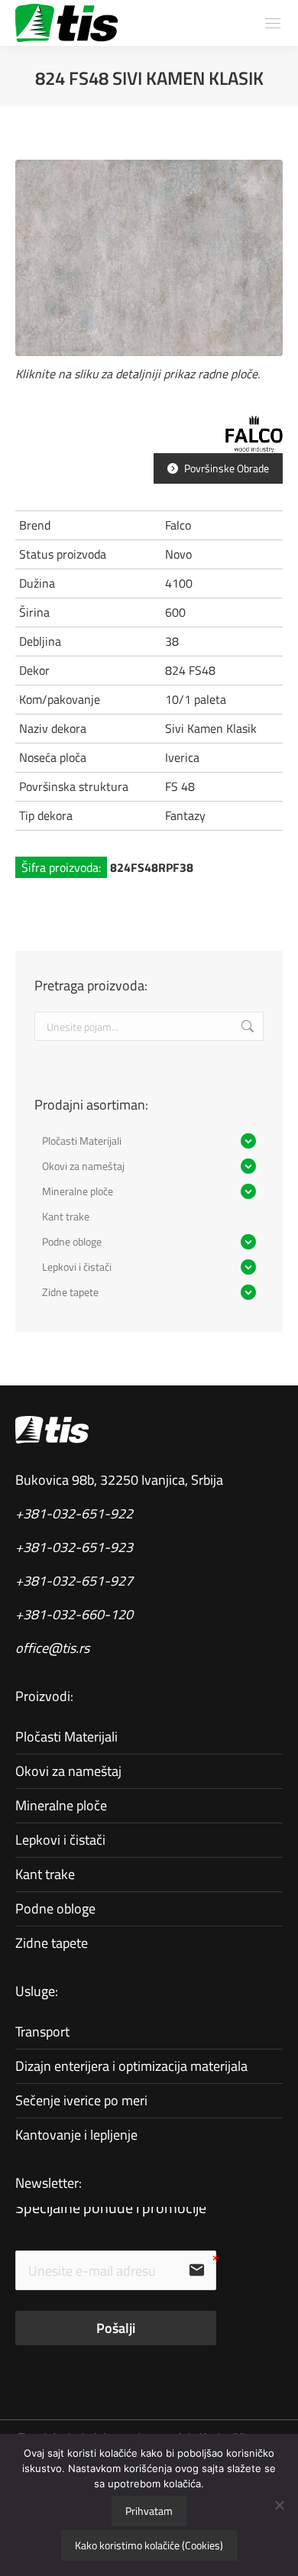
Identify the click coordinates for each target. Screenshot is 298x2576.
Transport (42, 2032)
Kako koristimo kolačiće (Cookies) (149, 2545)
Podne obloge (55, 1909)
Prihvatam (149, 2511)
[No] (279, 2505)
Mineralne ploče (61, 1805)
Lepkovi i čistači (60, 1840)
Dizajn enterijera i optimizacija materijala (131, 2066)
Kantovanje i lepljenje (76, 2135)
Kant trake (45, 1874)
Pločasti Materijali (66, 1737)
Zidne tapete (52, 1943)
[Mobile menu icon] (273, 23)
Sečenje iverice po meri (81, 2100)
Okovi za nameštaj (68, 1771)
